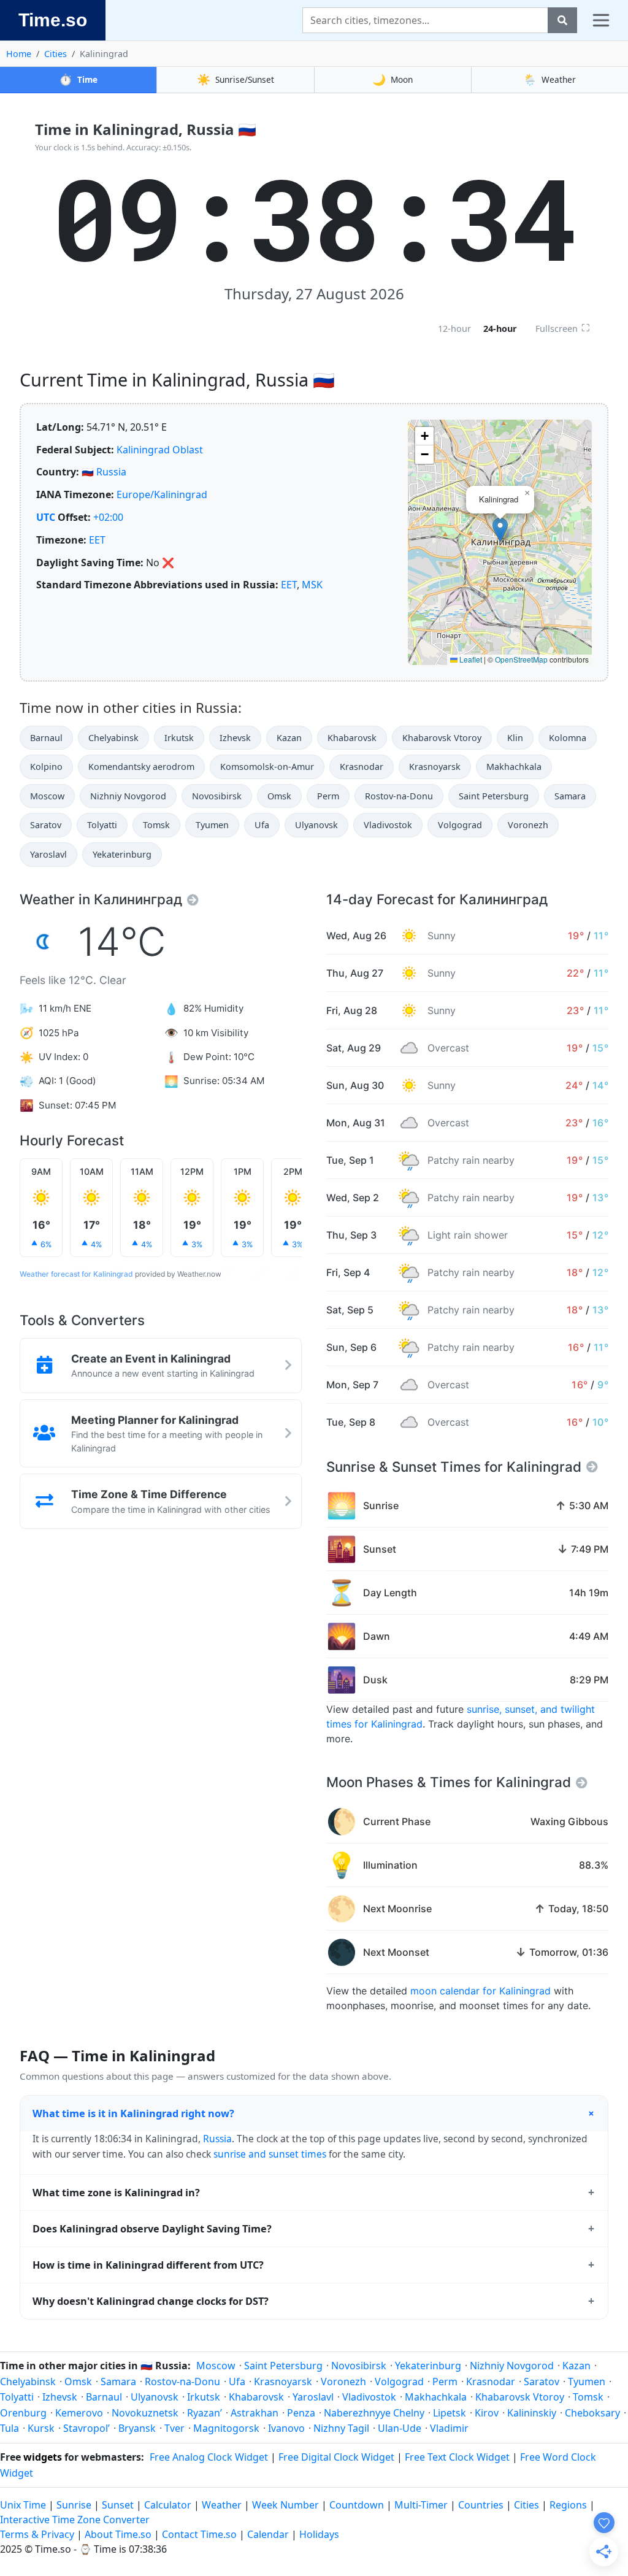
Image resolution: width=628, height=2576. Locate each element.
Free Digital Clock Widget (336, 2457)
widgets (43, 2457)
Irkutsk (179, 738)
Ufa (262, 825)
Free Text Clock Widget (457, 2457)
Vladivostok (388, 825)
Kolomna (568, 738)
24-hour (500, 329)
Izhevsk (235, 738)
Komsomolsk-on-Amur (267, 767)
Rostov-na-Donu (399, 796)
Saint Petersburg (494, 796)
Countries (481, 2505)
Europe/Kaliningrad (162, 494)
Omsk (279, 796)
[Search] (562, 20)
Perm (328, 796)
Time (78, 79)
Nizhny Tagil (341, 2428)
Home (19, 54)
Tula (10, 2428)
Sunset (118, 2505)
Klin (515, 738)
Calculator (168, 2505)
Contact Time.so (199, 2534)
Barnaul (46, 738)
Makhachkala (514, 767)
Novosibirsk (217, 796)
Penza (301, 2413)
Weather (549, 79)
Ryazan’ (205, 2413)
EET (97, 540)
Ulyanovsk (316, 825)
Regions (568, 2505)
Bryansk (137, 2428)
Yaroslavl (48, 854)
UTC (46, 517)
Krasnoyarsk (435, 767)
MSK (312, 585)
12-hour (454, 329)
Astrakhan (255, 2413)
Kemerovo (79, 2413)
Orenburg (23, 2413)
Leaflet (470, 659)
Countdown (357, 2505)
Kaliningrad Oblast (160, 450)
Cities (56, 54)
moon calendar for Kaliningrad (481, 1991)
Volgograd (460, 825)
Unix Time (23, 2505)
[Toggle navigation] (601, 20)
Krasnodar (362, 767)
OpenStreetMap (521, 659)
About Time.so (118, 2534)
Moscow (47, 796)
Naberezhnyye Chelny (374, 2413)
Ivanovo (286, 2428)
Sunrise (74, 2505)
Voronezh (528, 825)
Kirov (487, 2413)
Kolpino (46, 767)
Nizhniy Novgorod (128, 796)
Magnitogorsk (226, 2428)
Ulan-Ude (400, 2428)
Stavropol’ (86, 2428)
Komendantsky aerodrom (141, 767)
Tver (174, 2428)
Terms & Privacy (37, 2534)
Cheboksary (592, 2413)
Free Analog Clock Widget (209, 2457)
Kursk (41, 2428)
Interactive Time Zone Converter (75, 2520)
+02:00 (108, 517)
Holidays (319, 2534)
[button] (500, 530)
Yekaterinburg (122, 854)
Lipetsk (450, 2413)
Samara (570, 796)
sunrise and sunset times (270, 2154)
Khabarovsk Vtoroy (442, 738)
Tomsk (156, 825)
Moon (392, 79)
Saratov (46, 825)
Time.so (53, 20)
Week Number (285, 2505)
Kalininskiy (532, 2413)
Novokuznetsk (145, 2413)
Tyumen (212, 825)
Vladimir (449, 2428)
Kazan (289, 738)
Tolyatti (102, 825)
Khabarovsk (352, 738)
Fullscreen (563, 328)
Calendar (268, 2534)
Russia (111, 472)
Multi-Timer (421, 2505)
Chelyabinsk (113, 738)
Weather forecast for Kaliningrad (76, 1274)
